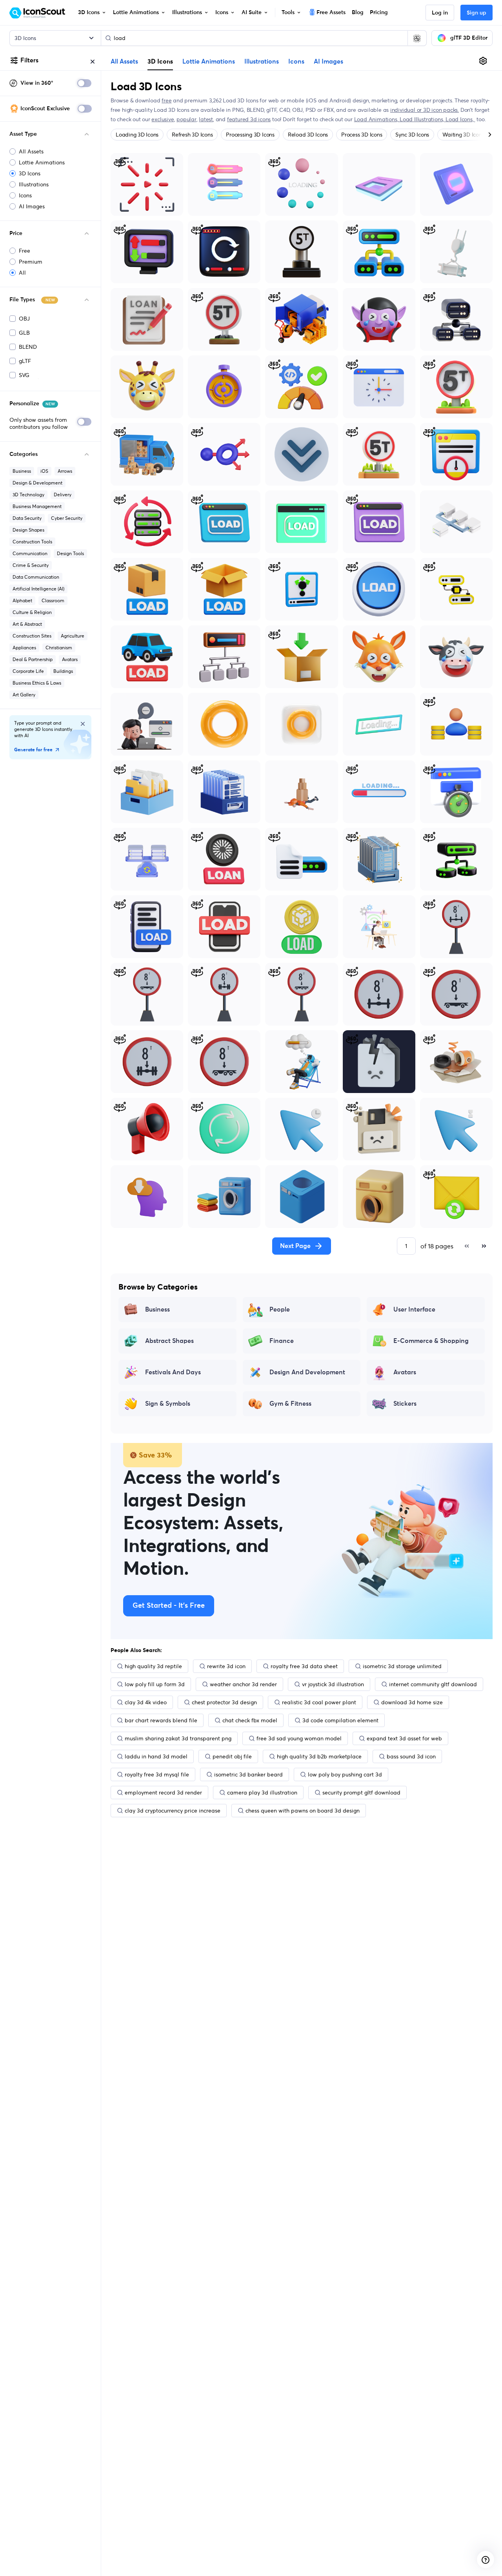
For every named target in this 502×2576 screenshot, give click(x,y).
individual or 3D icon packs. (425, 110)
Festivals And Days (173, 1372)
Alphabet (22, 600)
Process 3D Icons (362, 135)
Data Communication (36, 577)
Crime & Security (31, 565)
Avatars (70, 659)
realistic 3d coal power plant (319, 1702)
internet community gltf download (433, 1684)
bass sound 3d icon (411, 1756)
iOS (44, 471)
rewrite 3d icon (226, 1666)
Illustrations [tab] (262, 62)
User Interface (414, 1310)
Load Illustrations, (423, 119)
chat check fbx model (250, 1720)
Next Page (295, 1246)
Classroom (53, 600)
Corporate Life (28, 671)
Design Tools (70, 553)
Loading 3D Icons (137, 135)
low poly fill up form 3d (155, 1684)
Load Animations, (377, 119)
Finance (282, 1341)
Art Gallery (24, 695)
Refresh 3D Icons (192, 135)
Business (22, 471)
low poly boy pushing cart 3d (345, 1774)
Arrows (65, 471)
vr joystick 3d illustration (333, 1684)
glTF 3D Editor (469, 38)
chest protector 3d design (224, 1702)
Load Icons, (460, 119)
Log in (440, 13)
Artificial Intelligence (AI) (38, 589)
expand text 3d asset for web (404, 1738)
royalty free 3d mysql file (157, 1774)
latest (206, 119)
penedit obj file (232, 1756)
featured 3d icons (249, 119)
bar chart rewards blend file (161, 1720)
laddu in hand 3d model (156, 1756)
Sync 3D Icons (412, 135)
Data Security (27, 518)
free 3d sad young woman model (299, 1738)
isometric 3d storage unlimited (402, 1666)
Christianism (59, 648)
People (280, 1310)
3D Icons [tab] (160, 61)
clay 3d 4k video (146, 1702)
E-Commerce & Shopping (431, 1341)
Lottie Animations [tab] (209, 62)
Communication (30, 553)
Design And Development (307, 1372)
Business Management (37, 506)
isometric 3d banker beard (248, 1774)
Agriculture (73, 636)
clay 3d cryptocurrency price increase (173, 1811)
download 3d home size (412, 1702)
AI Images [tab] (328, 62)
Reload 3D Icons (308, 135)
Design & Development (37, 483)
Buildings (63, 671)
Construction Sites (32, 636)
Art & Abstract (27, 624)
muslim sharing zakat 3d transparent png (178, 1738)
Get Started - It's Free (169, 1606)
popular (186, 119)
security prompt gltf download (361, 1793)
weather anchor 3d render (243, 1684)
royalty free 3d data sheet (304, 1666)
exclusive (163, 119)
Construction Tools (32, 542)
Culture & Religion (32, 612)
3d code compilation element (340, 1720)
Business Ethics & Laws (37, 683)
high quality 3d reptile (153, 1666)
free (166, 100)
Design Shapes (28, 530)
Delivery (63, 495)
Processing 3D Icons (250, 135)
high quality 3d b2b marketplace (319, 1756)
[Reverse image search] (417, 38)
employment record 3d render (163, 1793)
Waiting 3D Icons (463, 135)
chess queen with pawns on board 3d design (303, 1811)
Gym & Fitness (290, 1404)
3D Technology (28, 495)
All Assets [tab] (124, 62)
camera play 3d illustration (262, 1793)
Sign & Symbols (168, 1404)
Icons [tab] (296, 62)
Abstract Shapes (169, 1341)
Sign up (477, 13)
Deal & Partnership (33, 659)
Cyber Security (67, 518)
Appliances (24, 648)
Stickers (405, 1404)
